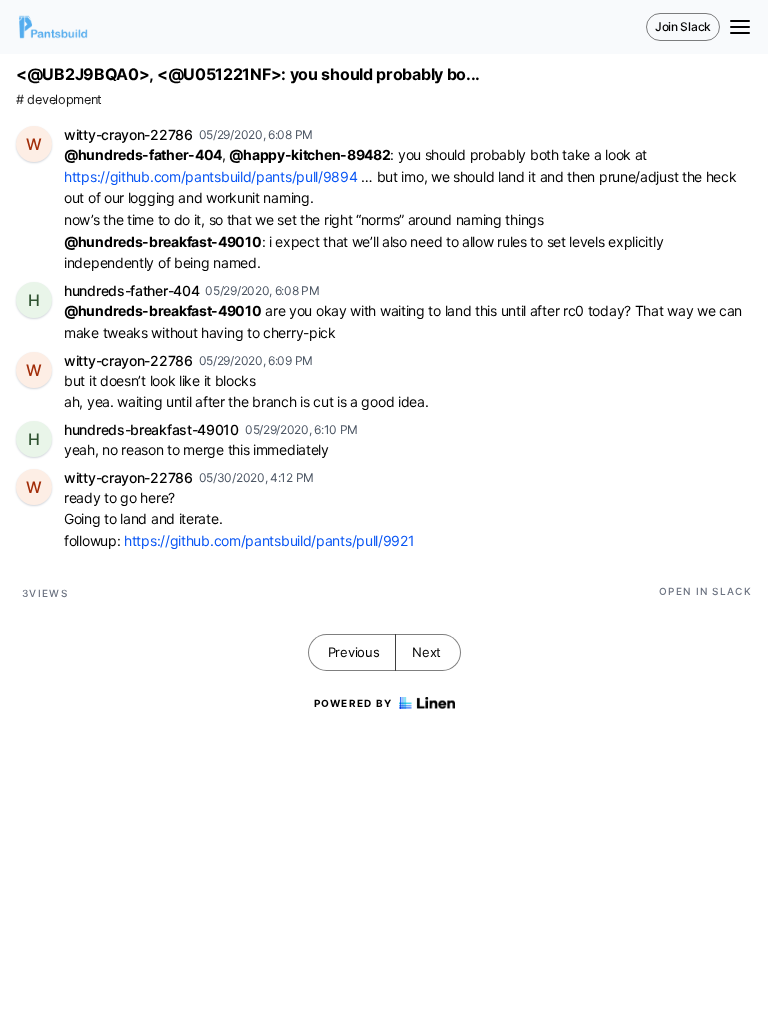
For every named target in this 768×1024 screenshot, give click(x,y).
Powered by (353, 703)
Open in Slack (705, 591)
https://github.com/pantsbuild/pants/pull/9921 (269, 540)
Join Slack (683, 26)
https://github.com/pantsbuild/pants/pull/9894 (211, 176)
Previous (354, 652)
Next (426, 652)
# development (59, 99)
